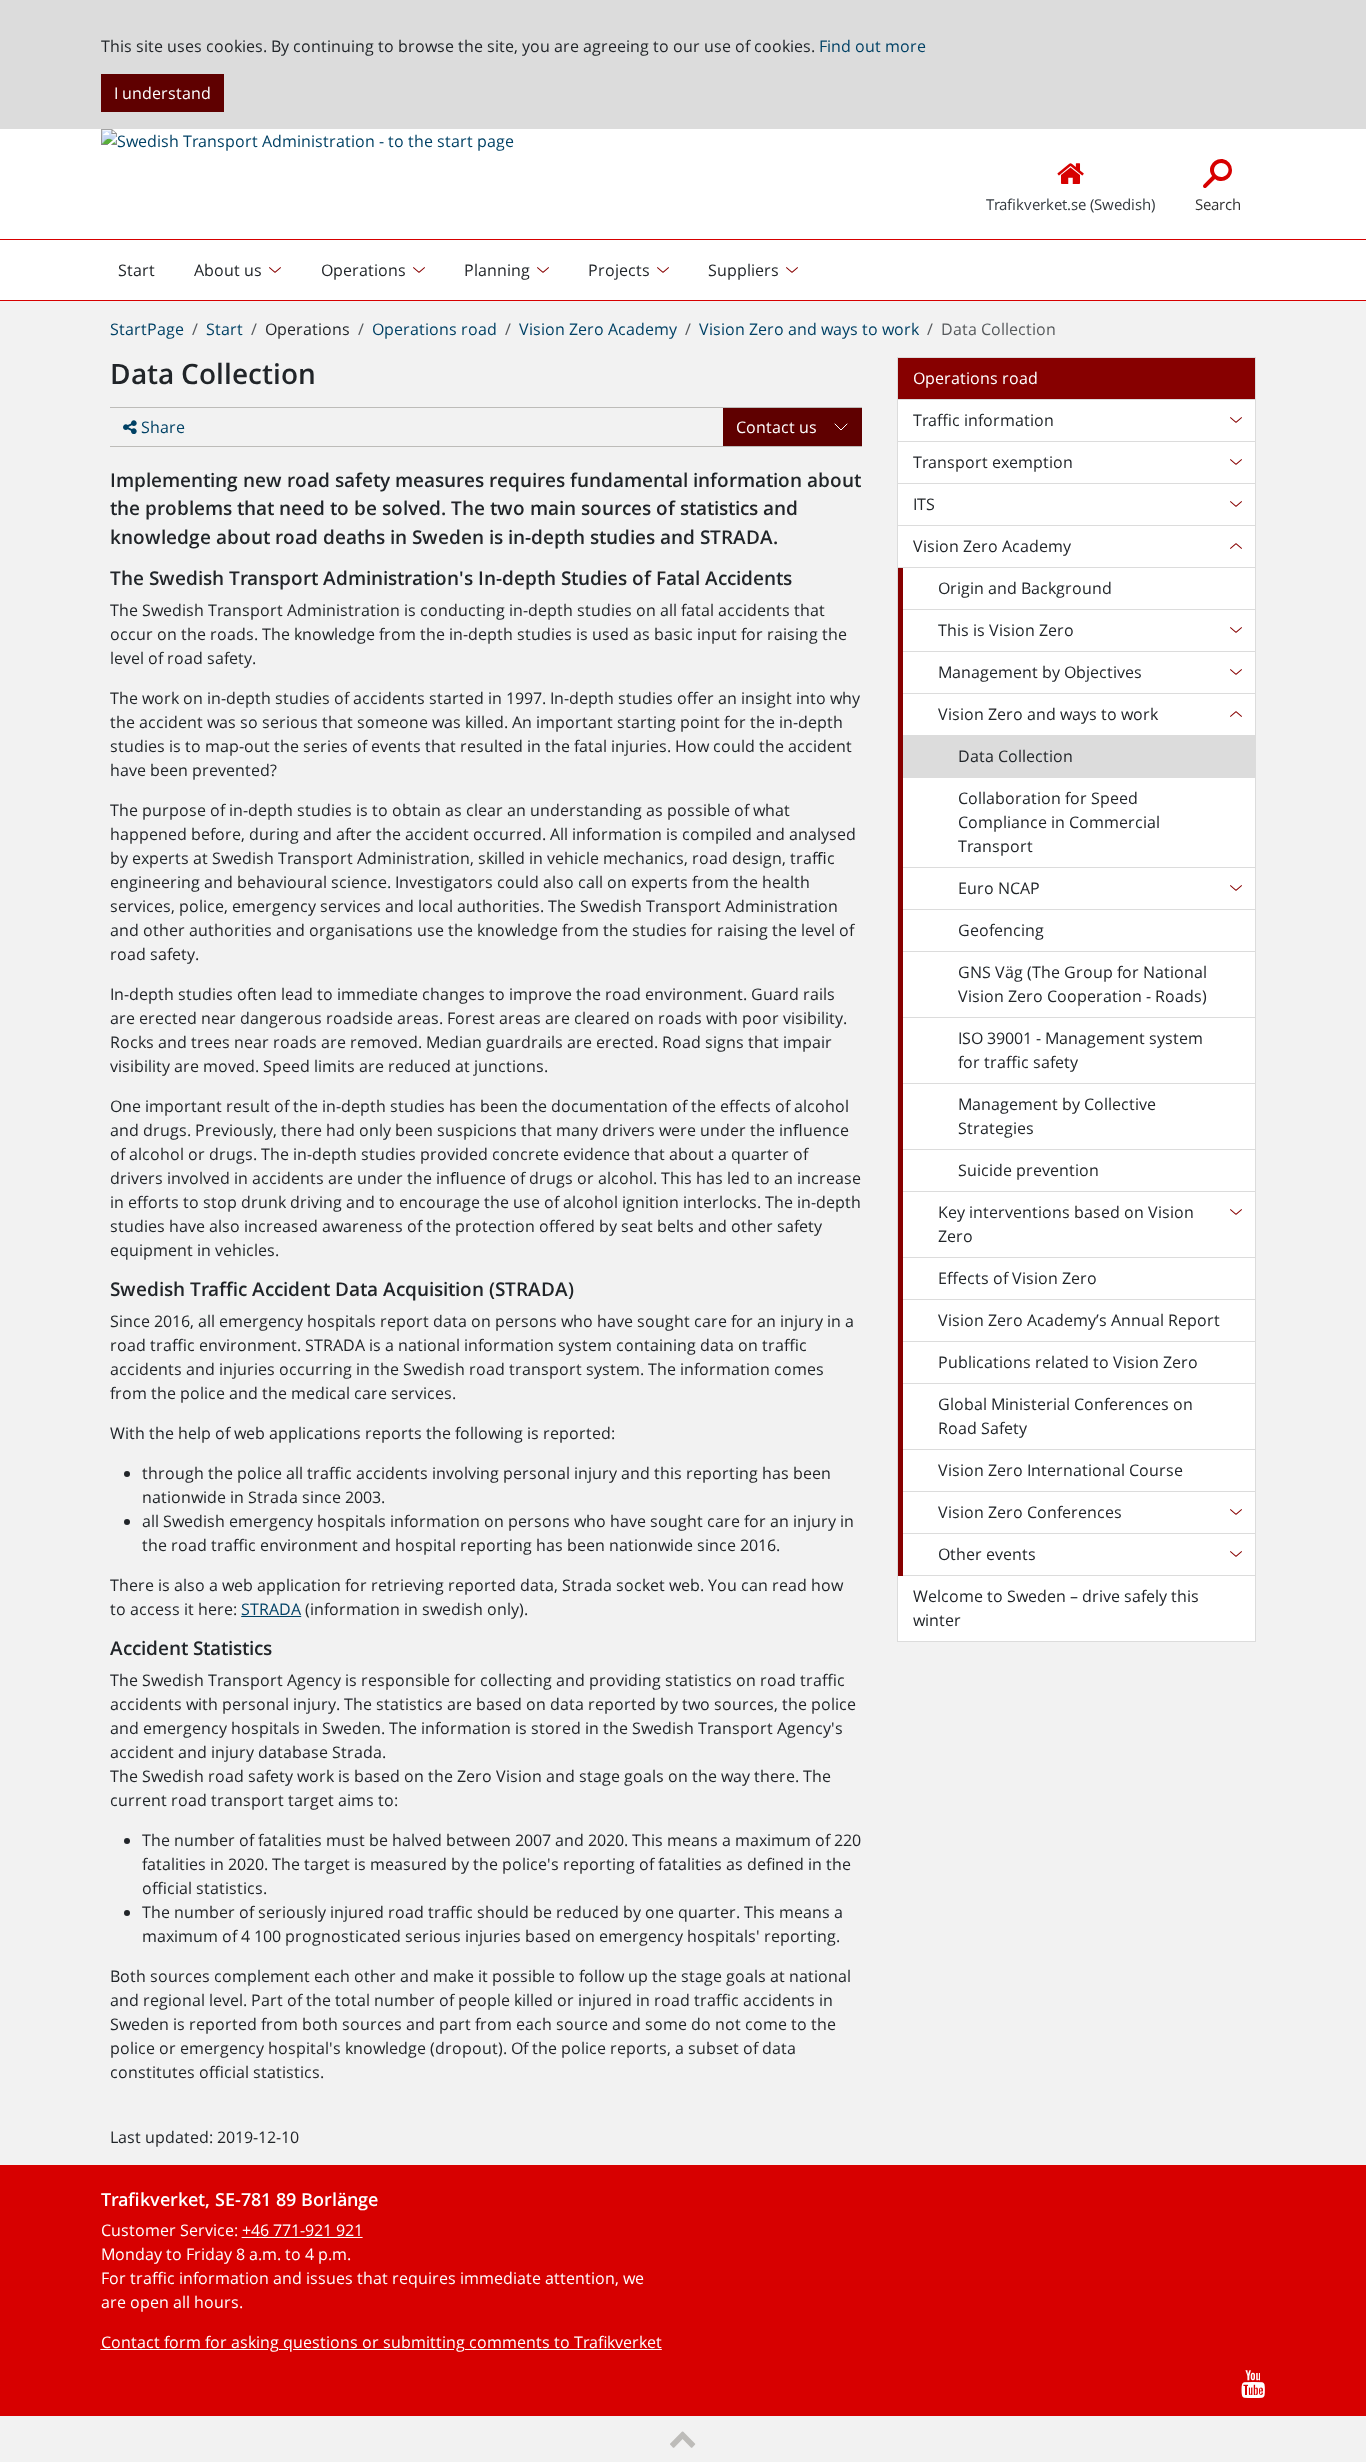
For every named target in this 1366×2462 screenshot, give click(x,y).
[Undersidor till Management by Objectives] (1235, 672)
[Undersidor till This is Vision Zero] (1235, 630)
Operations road (434, 329)
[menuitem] (240, 270)
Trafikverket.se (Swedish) (1070, 204)
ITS (924, 504)
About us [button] (228, 270)
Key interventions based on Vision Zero (1066, 1224)
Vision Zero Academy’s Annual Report (1079, 1320)
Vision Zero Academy (598, 329)
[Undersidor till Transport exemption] (1235, 462)
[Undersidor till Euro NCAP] (1235, 888)
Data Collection (1015, 756)
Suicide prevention (1028, 1170)
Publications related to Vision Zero (1068, 1362)
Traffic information (983, 420)
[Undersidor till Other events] (1235, 1554)
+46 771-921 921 (302, 2230)
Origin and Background (1025, 588)
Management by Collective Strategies (1057, 1116)
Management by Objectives (1040, 672)
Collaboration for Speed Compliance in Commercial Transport (1059, 822)
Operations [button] (363, 270)
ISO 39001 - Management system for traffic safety (1080, 1050)
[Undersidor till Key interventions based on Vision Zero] (1235, 1224)
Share (161, 427)
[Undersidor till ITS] (1235, 504)
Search (1218, 204)
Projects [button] (619, 270)
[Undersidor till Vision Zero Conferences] (1235, 1512)
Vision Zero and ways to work (809, 329)
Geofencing (1001, 930)
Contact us (776, 427)
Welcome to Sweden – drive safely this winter (1056, 1608)
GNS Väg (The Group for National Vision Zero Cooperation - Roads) (1082, 984)
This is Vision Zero (1006, 630)
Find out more (872, 46)
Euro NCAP (999, 888)
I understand (162, 93)
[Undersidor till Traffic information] (1235, 420)
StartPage (147, 329)
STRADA (271, 1609)
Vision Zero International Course (1060, 1470)
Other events (987, 1554)
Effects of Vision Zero (1017, 1278)
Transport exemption (993, 462)
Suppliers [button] (743, 270)
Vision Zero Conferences (1030, 1512)
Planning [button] (497, 270)
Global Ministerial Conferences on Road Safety (1065, 1416)
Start (144, 275)
